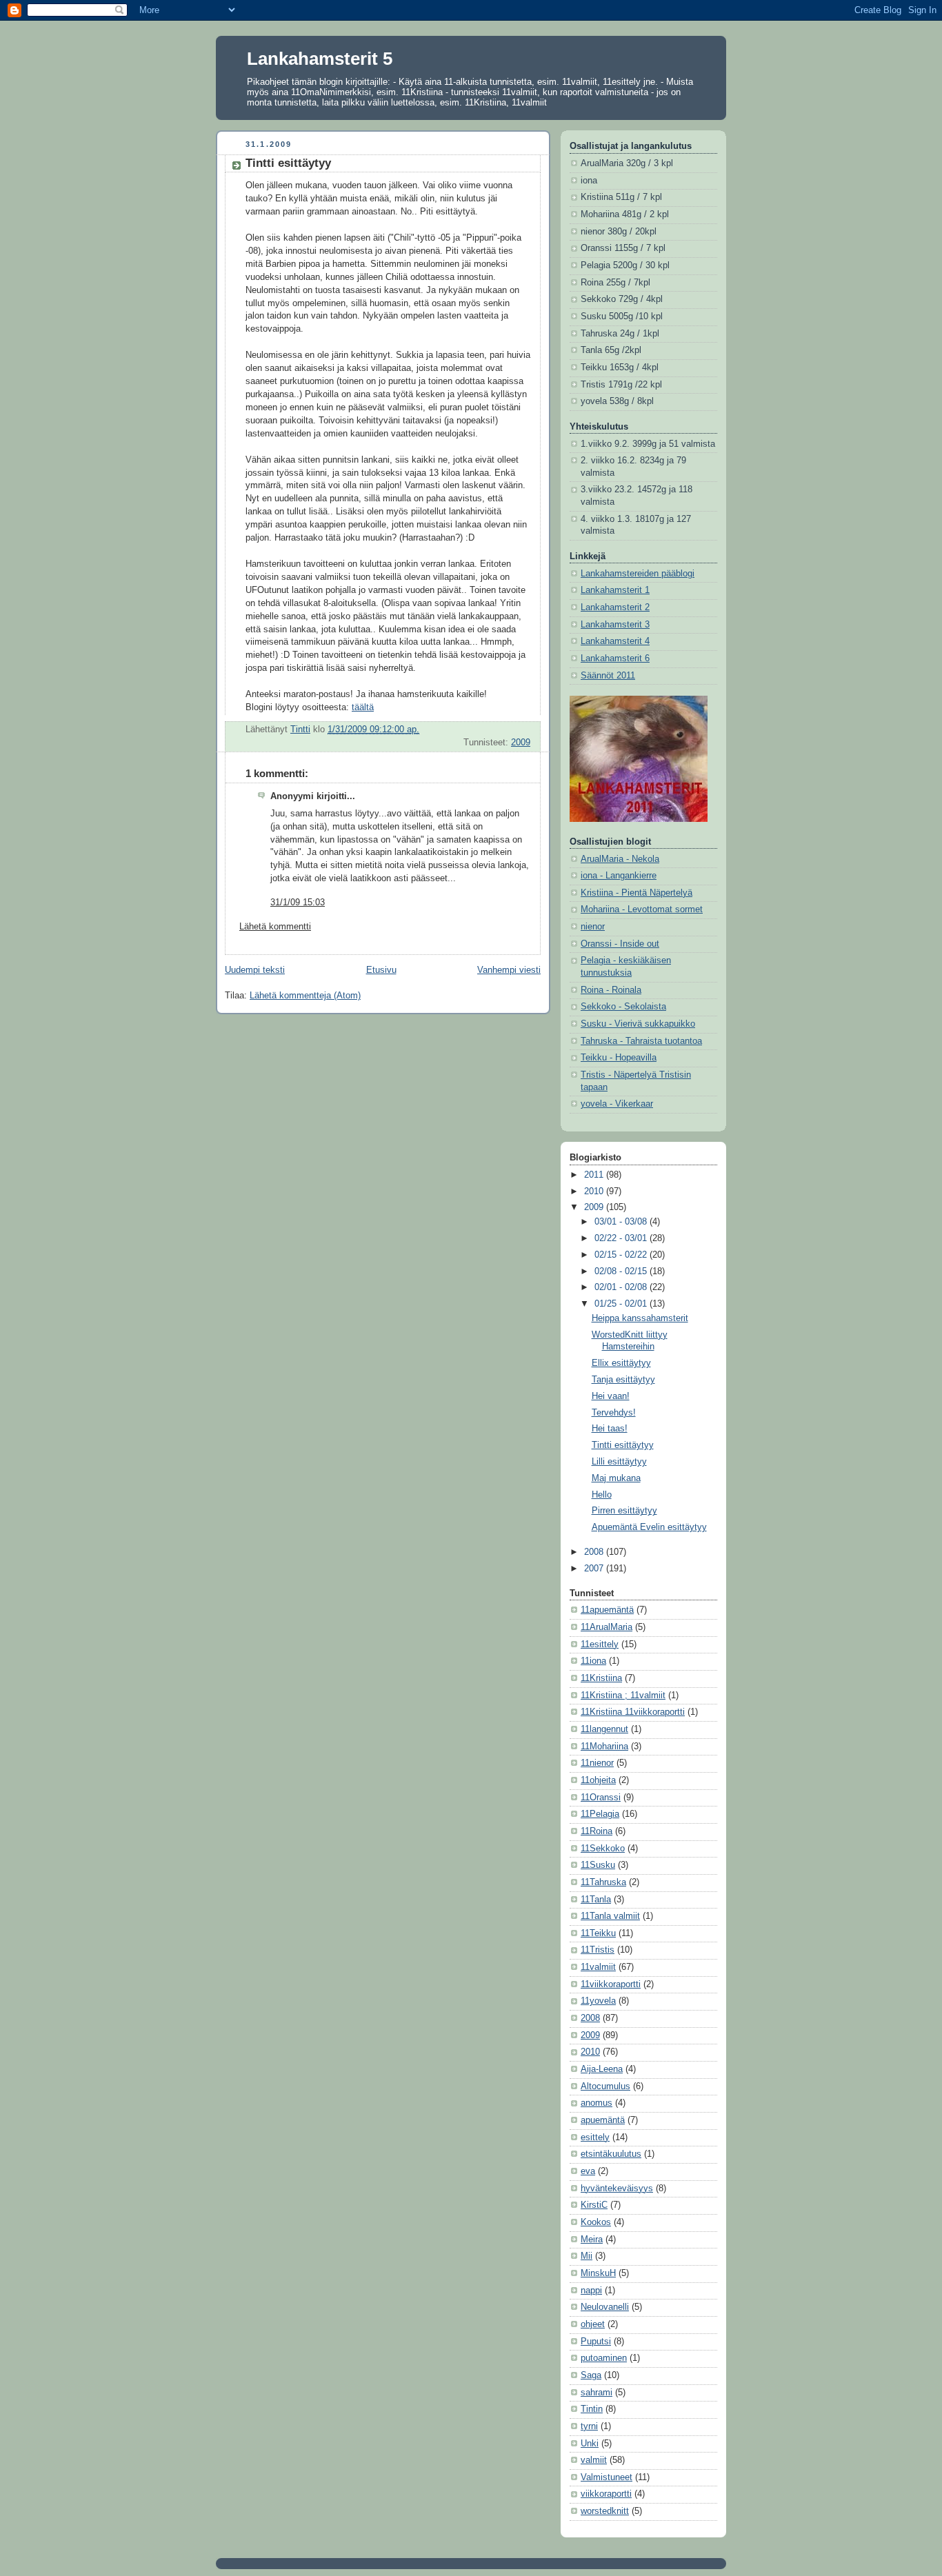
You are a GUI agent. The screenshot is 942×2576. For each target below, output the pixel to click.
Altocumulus (605, 2086)
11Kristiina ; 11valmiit (623, 1695)
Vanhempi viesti (509, 970)
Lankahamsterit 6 (615, 658)
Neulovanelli (605, 2307)
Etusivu (381, 970)
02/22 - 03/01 (622, 1238)
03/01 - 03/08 (622, 1222)
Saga (591, 2375)
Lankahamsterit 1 (615, 590)
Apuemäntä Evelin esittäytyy (649, 1527)
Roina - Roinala (611, 990)
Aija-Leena (602, 2069)
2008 (595, 1552)
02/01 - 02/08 (622, 1287)
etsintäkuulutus (611, 2154)
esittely (595, 2137)
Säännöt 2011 (608, 676)
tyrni (589, 2426)
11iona (593, 1661)
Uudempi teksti (255, 970)
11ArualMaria (607, 1627)
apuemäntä (603, 2120)
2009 (521, 743)
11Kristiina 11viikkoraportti (633, 1712)
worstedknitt (605, 2511)
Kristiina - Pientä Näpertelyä (637, 893)
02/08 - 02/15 (622, 1271)
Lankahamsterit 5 (320, 59)
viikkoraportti (606, 2494)
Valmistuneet (607, 2477)
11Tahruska (603, 1882)
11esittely (600, 1644)
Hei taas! (610, 1429)
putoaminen (604, 2358)
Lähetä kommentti (275, 927)
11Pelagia (600, 1814)
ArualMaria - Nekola (620, 859)
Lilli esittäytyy (619, 1462)
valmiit (594, 2460)
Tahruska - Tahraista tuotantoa (641, 1041)
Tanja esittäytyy (623, 1380)
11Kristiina (601, 1678)
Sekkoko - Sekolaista (623, 1007)
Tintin (592, 2409)
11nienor (597, 1763)
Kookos (596, 2222)
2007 (595, 1569)
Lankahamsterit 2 (615, 607)
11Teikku (598, 1933)
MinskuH (598, 2273)
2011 (595, 1175)
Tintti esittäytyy (623, 1445)
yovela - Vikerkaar (617, 1104)
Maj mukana (616, 1478)
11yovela (598, 2001)
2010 (595, 1191)
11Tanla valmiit (610, 1916)
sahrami (597, 2393)
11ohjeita (598, 1780)
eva (588, 2171)
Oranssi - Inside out (620, 944)
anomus (597, 2103)
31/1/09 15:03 (298, 903)
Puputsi (596, 2342)
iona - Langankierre (619, 876)
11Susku (598, 1865)
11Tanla (596, 1900)
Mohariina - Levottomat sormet (642, 909)
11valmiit (598, 1967)
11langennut (604, 1729)
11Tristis (598, 1950)
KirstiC (594, 2205)
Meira (592, 2240)
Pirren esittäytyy (624, 1511)
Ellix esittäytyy (621, 1363)
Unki (590, 2444)
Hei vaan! (611, 1396)
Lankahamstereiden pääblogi (638, 574)
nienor (593, 927)
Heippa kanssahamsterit (640, 1318)
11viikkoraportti (611, 1984)
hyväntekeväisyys (617, 2188)
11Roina (597, 1831)
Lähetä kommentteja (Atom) (305, 996)
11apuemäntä (607, 1610)
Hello (602, 1495)
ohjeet (593, 2324)
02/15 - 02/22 (622, 1255)
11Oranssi (601, 1798)
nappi (591, 2291)
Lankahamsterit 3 (615, 625)
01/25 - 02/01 (622, 1304)
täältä (363, 707)
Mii (587, 2256)
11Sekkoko (603, 1849)
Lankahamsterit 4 (615, 641)
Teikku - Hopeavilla (619, 1058)
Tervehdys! (614, 1413)
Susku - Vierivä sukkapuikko (638, 1024)
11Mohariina (604, 1747)
